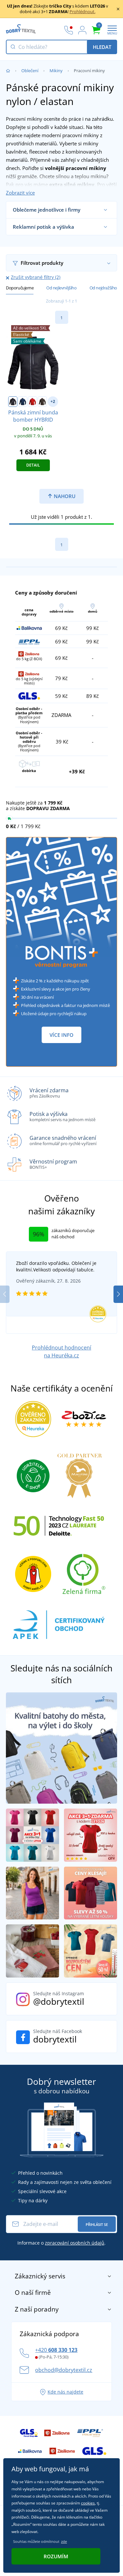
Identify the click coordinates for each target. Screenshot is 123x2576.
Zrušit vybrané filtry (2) (36, 277)
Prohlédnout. (82, 11)
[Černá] (13, 402)
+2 (53, 401)
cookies (88, 2503)
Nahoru (64, 496)
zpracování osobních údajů (75, 2243)
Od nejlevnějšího (61, 288)
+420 (56, 2350)
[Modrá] (23, 402)
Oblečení (30, 71)
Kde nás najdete (65, 2392)
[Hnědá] (42, 402)
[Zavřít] (118, 9)
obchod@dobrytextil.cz (64, 2370)
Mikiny (56, 71)
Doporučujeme (20, 288)
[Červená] (32, 402)
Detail (33, 465)
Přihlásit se (97, 2224)
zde (64, 2541)
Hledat (102, 47)
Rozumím (56, 2556)
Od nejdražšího (103, 288)
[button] (118, 1294)
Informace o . (61, 2243)
